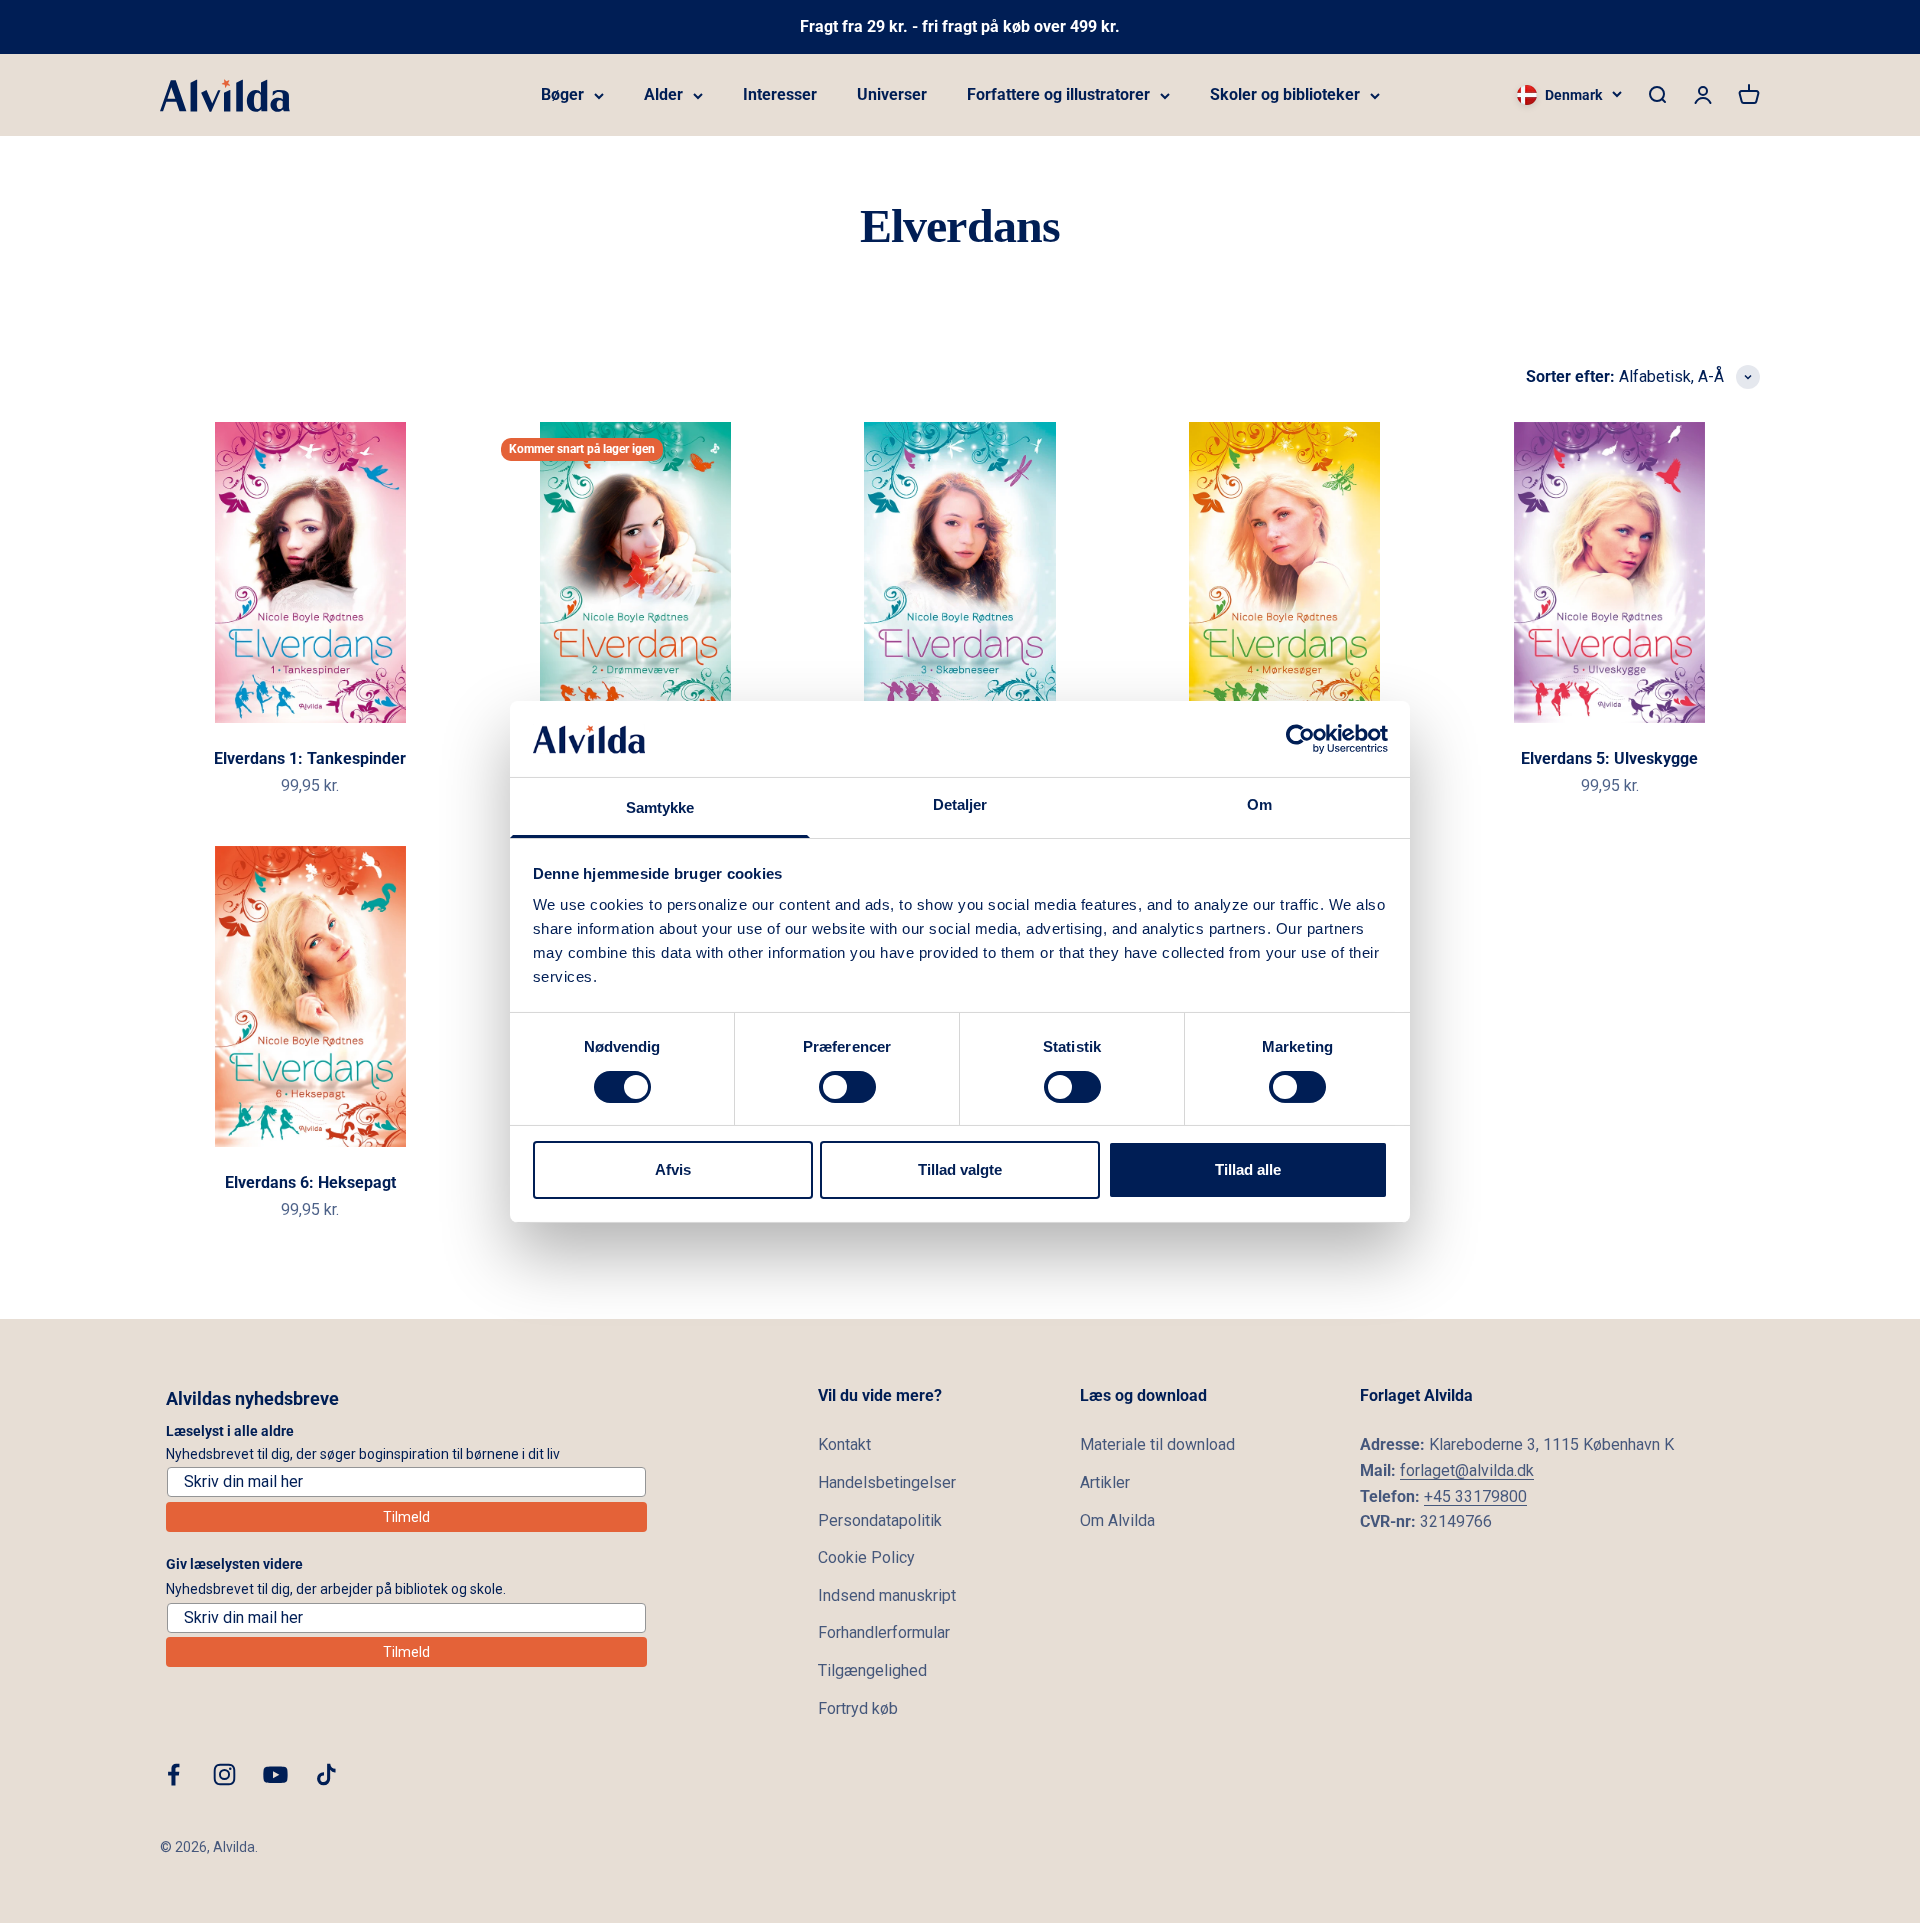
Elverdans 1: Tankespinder (310, 758)
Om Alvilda (1117, 1520)
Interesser (780, 94)
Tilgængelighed (872, 1670)
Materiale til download (1157, 1444)
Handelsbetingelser (887, 1482)
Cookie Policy (866, 1557)
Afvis (673, 1169)
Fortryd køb (858, 1708)
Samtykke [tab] (660, 807)
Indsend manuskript (887, 1595)
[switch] (847, 1087)
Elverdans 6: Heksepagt (310, 1182)
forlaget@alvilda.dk (1467, 1470)
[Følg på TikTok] (326, 1774)
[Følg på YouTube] (275, 1774)
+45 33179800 (1475, 1496)
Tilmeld (406, 1517)
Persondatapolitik (880, 1520)
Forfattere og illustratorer (1058, 94)
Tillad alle (1248, 1169)
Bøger (562, 94)
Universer (892, 94)
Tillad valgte (960, 1169)
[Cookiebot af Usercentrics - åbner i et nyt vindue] (1300, 739)
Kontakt (844, 1444)
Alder (663, 94)
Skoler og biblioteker (1285, 94)
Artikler (1105, 1482)
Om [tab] (1259, 804)
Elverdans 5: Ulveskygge (1609, 758)
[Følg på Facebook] (173, 1774)
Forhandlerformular (884, 1632)
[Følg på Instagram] (224, 1774)
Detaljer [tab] (960, 804)
